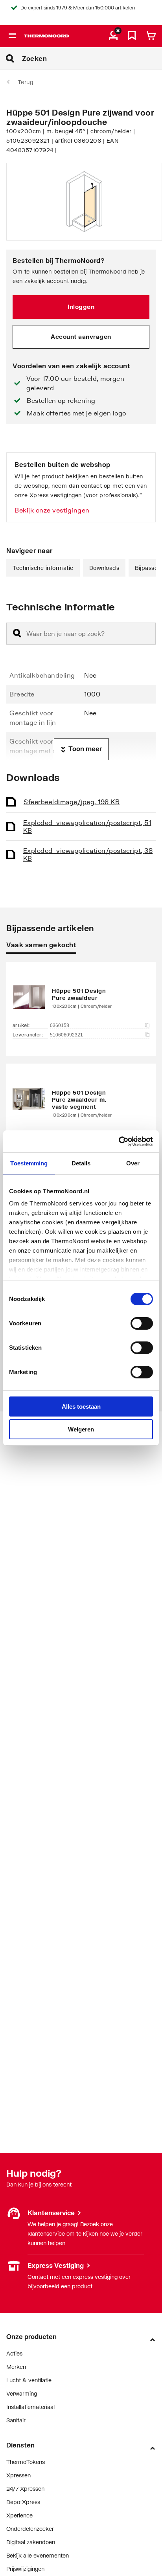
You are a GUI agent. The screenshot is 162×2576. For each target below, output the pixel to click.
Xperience (19, 2515)
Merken (16, 2367)
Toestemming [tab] (29, 1163)
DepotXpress (23, 2502)
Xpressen (18, 2475)
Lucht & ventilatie (29, 2380)
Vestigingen (21, 2265)
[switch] (142, 1323)
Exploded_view (87, 826)
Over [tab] (133, 1163)
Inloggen (81, 307)
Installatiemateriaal (30, 2407)
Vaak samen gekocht (41, 945)
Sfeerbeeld (72, 802)
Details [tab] (81, 1163)
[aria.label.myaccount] (113, 36)
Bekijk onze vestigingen (52, 510)
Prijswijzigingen (25, 2569)
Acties (14, 2353)
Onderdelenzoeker (30, 2529)
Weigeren (81, 1429)
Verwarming (22, 2393)
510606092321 (66, 1035)
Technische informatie (43, 568)
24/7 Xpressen (25, 2489)
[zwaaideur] (81, 997)
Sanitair (16, 2420)
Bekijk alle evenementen (38, 2555)
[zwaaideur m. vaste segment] (81, 1102)
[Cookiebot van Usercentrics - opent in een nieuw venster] (119, 1141)
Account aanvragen (81, 336)
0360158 (60, 1025)
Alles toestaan (81, 1407)
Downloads (104, 568)
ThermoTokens (26, 2462)
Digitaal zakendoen (31, 2542)
